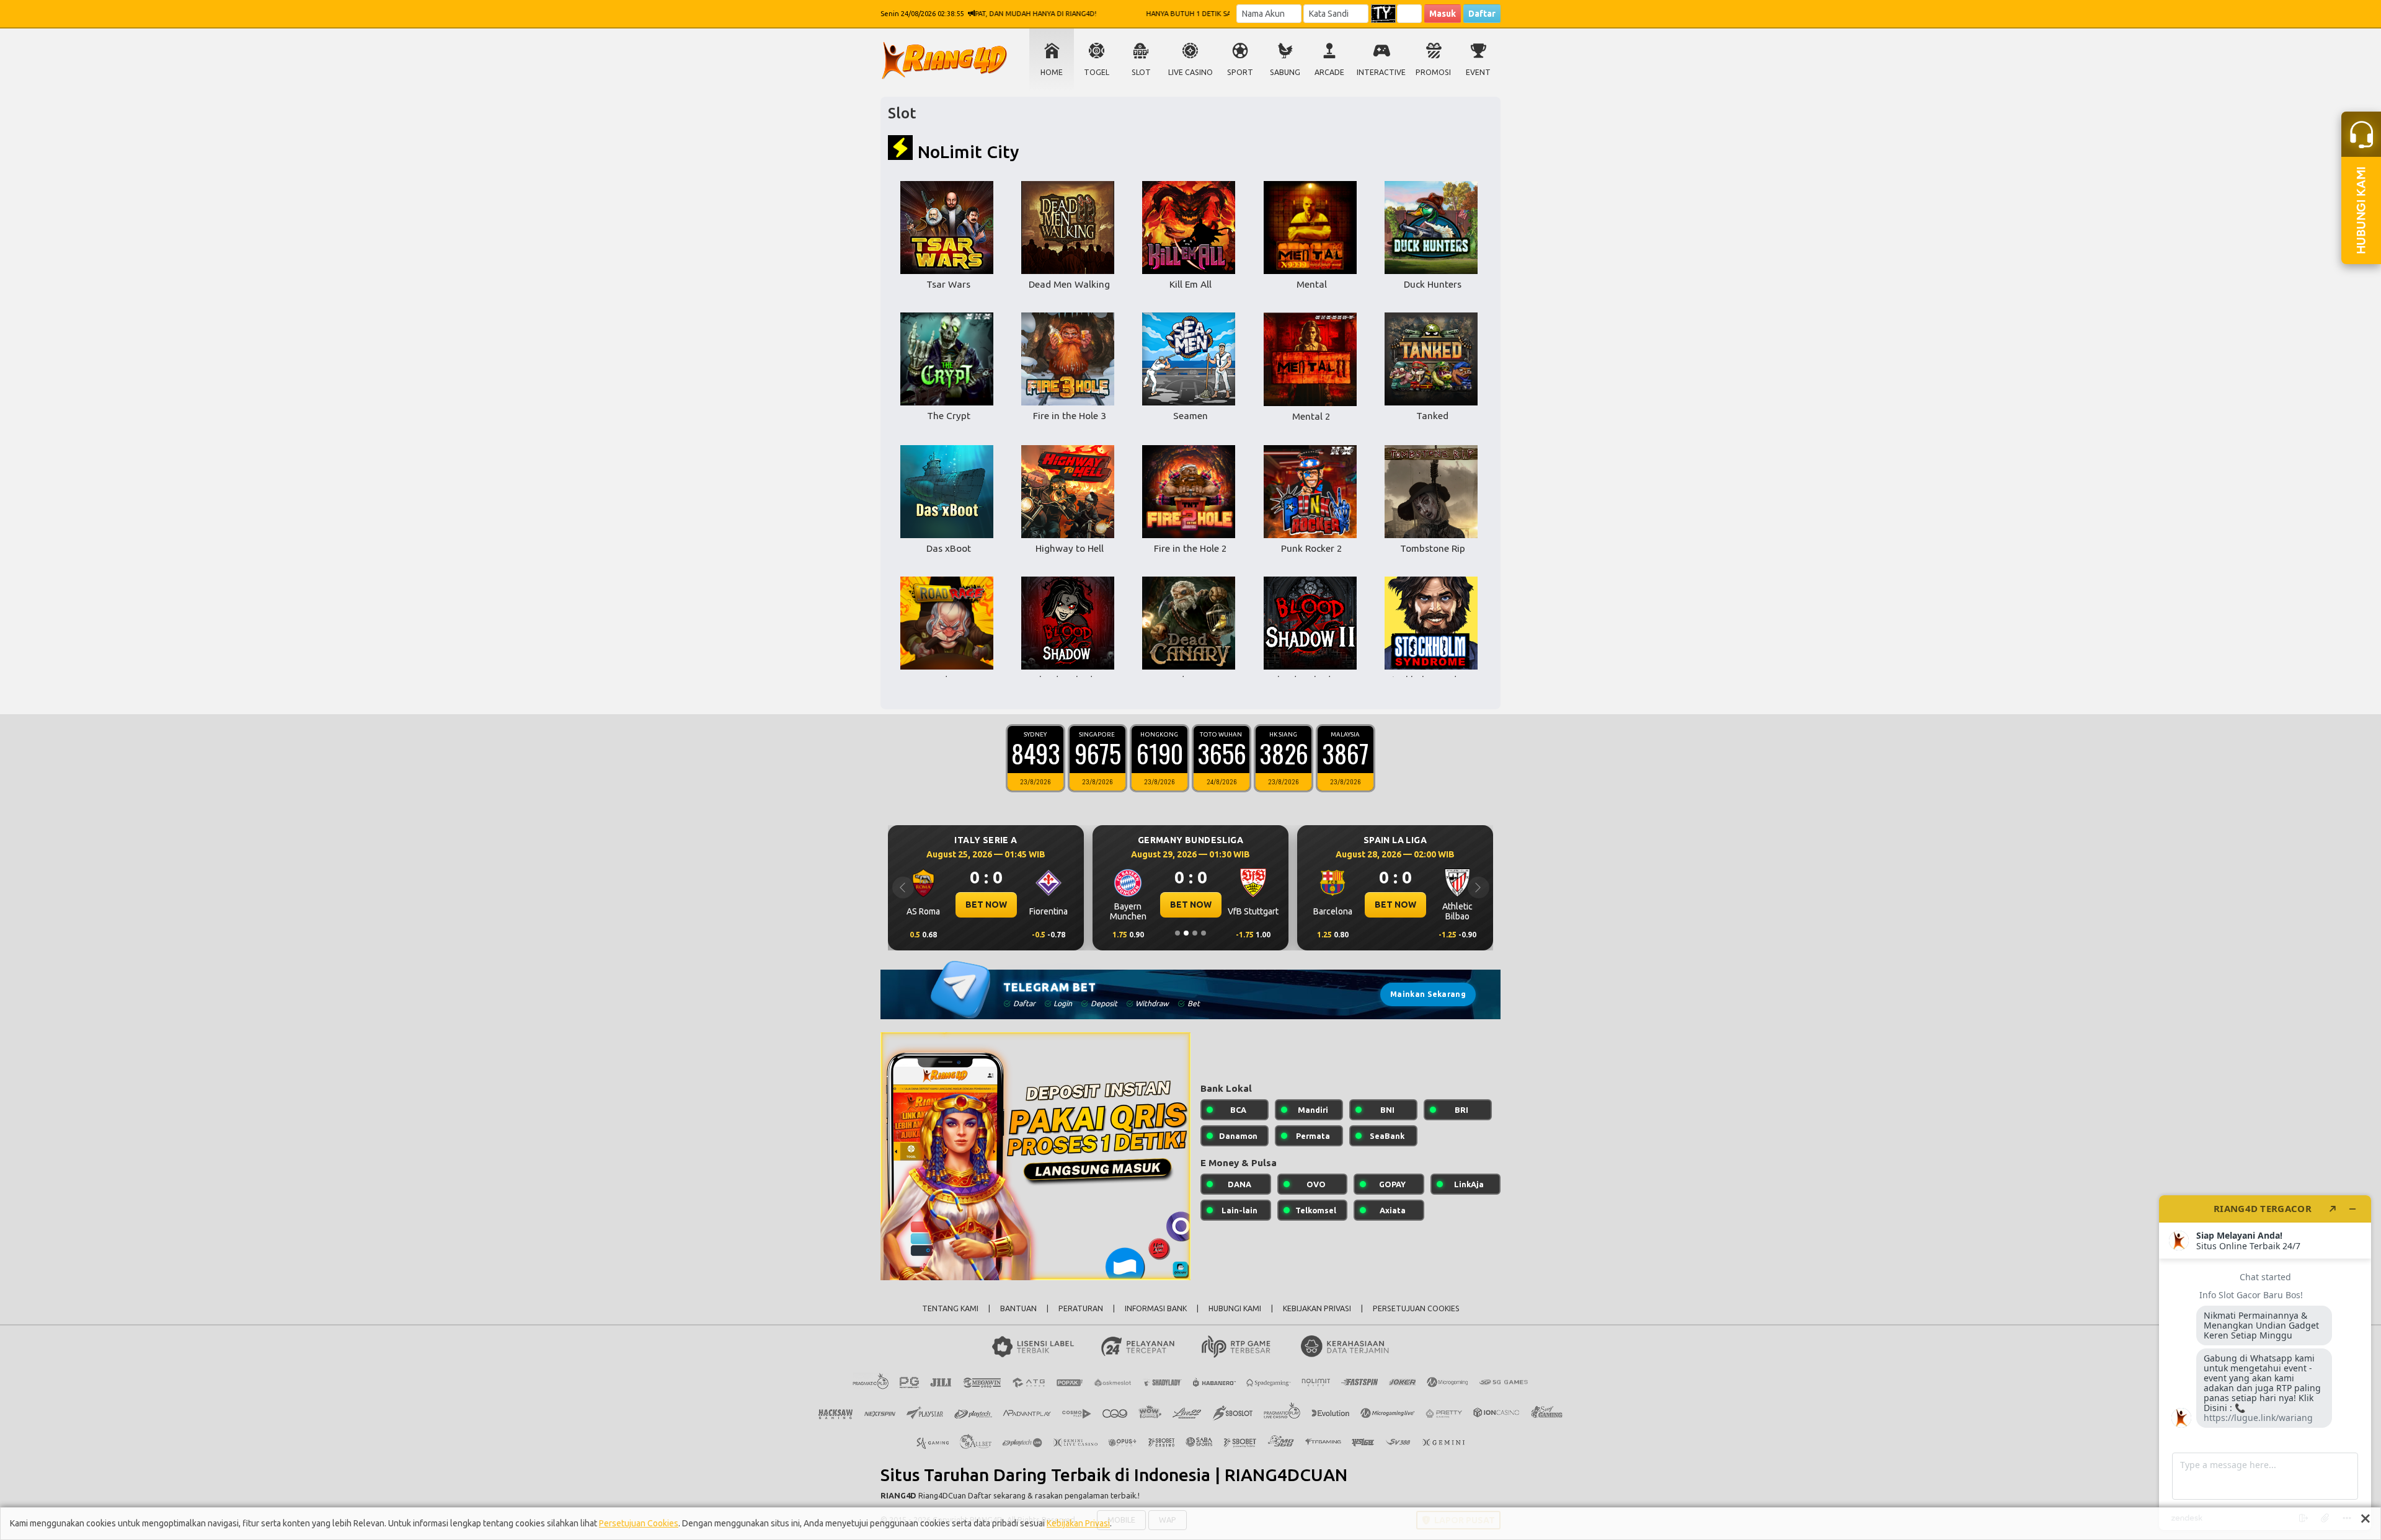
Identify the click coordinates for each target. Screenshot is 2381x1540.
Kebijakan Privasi (1078, 1523)
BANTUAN (1018, 1308)
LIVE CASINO (1190, 72)
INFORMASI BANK (1156, 1308)
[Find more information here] (2265, 1363)
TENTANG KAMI (950, 1308)
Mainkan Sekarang (1428, 994)
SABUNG (1285, 72)
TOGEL (1097, 72)
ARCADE (1329, 72)
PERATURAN (1081, 1308)
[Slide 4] (1204, 933)
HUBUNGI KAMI (1235, 1308)
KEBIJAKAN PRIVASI (1317, 1308)
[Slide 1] (1177, 933)
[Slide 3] (1195, 933)
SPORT (1240, 72)
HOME (1052, 72)
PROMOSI (1433, 72)
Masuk (1443, 14)
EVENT (1478, 72)
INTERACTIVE (1381, 72)
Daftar (1482, 14)
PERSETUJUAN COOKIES (1416, 1308)
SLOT (1141, 72)
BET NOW (986, 905)
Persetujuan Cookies (639, 1523)
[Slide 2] (1186, 933)
